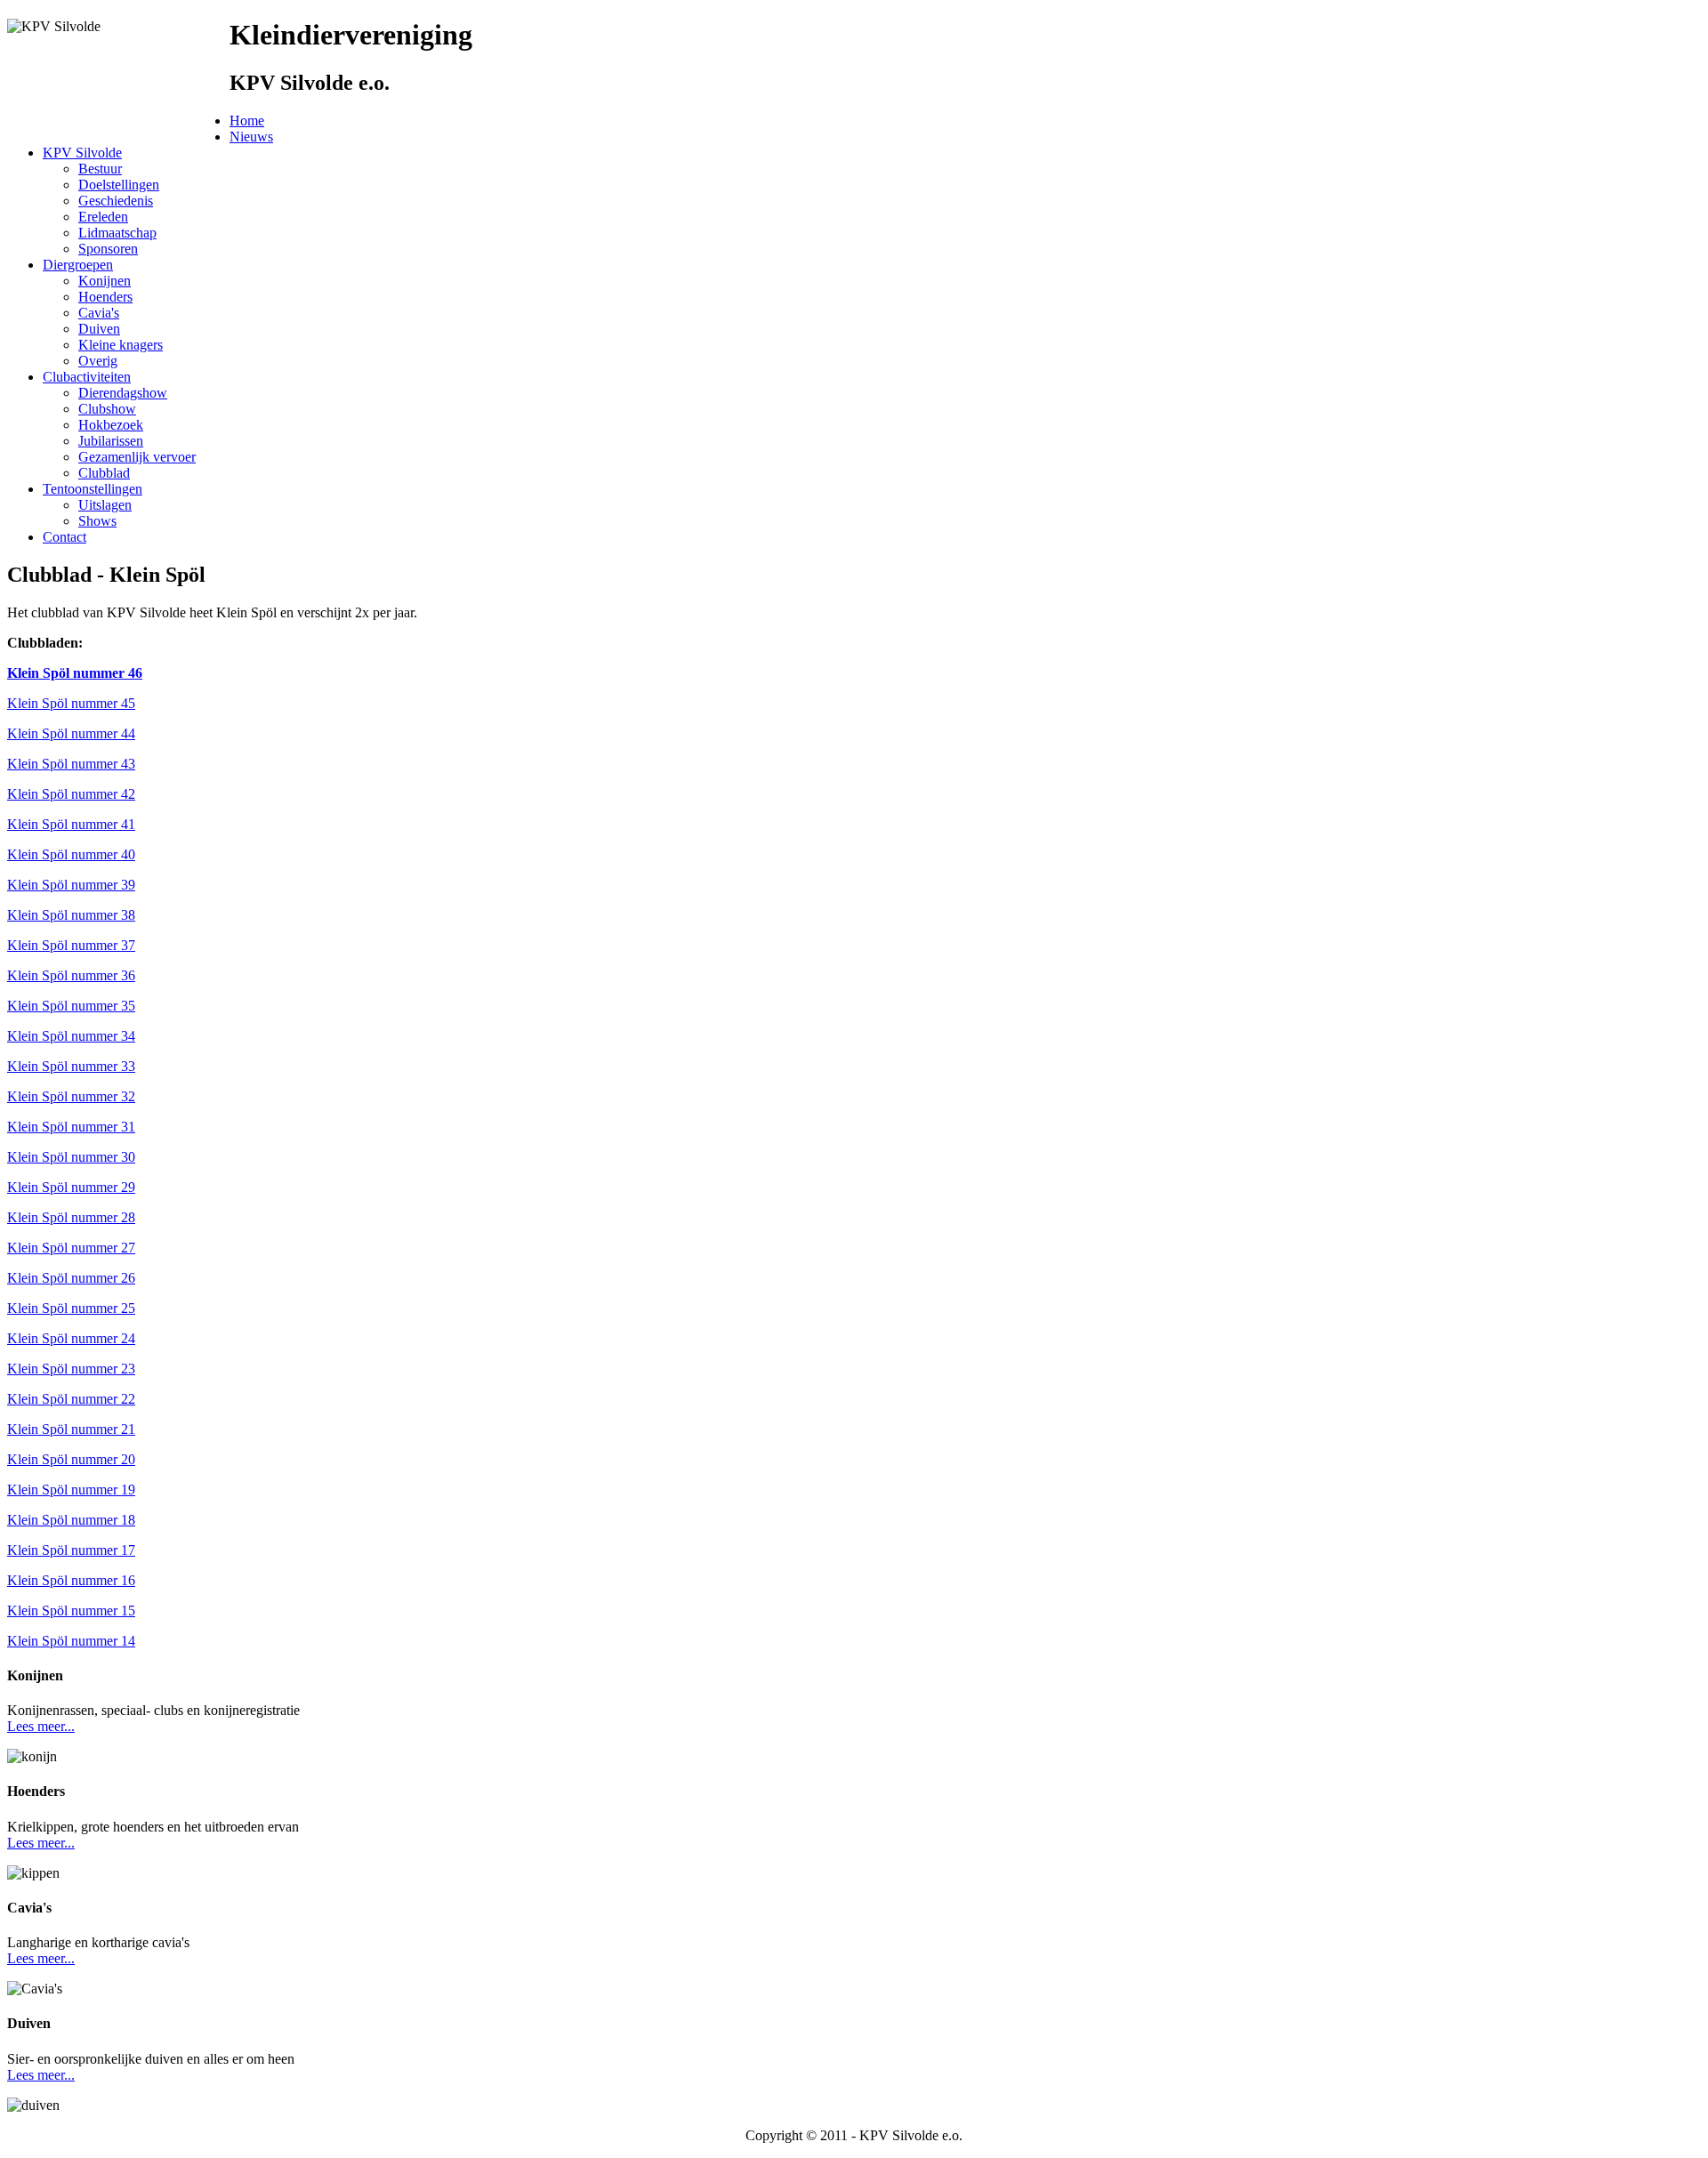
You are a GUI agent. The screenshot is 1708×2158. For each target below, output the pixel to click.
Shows (97, 521)
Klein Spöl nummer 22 (71, 1399)
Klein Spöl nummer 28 (71, 1217)
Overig (98, 361)
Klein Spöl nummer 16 (71, 1580)
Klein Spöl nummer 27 (71, 1248)
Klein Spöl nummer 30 (71, 1157)
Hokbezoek (111, 425)
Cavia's (99, 313)
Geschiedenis (116, 201)
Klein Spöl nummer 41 (71, 824)
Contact (64, 537)
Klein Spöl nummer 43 (71, 764)
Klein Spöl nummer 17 (71, 1550)
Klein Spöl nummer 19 (71, 1490)
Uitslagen (105, 505)
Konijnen (105, 281)
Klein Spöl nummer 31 (71, 1127)
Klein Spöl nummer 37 (71, 945)
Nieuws (251, 137)
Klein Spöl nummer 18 (71, 1520)
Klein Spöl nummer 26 (71, 1278)
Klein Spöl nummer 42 (71, 794)
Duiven (99, 329)
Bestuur (100, 169)
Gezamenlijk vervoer (137, 457)
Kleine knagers (121, 345)
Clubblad (104, 473)
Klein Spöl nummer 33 (71, 1066)
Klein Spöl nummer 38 (71, 915)
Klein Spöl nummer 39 (71, 885)
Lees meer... (41, 1726)
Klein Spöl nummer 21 (71, 1429)
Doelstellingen (119, 185)
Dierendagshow (123, 393)
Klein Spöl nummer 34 (71, 1036)
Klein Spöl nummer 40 (71, 854)
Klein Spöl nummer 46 (75, 673)
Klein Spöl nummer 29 (71, 1187)
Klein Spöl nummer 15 (71, 1610)
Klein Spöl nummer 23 (71, 1369)
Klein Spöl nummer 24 (71, 1338)
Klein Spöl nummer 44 (71, 733)
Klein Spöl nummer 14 (71, 1641)
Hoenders (105, 297)
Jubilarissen (111, 441)
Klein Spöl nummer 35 (71, 1006)
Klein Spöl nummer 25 (71, 1308)
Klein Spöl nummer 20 (71, 1459)
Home (247, 121)
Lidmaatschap (117, 233)
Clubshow (107, 409)
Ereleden (103, 217)
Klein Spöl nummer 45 (71, 703)
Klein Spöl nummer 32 (71, 1096)
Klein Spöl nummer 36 (71, 975)
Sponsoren (108, 249)
